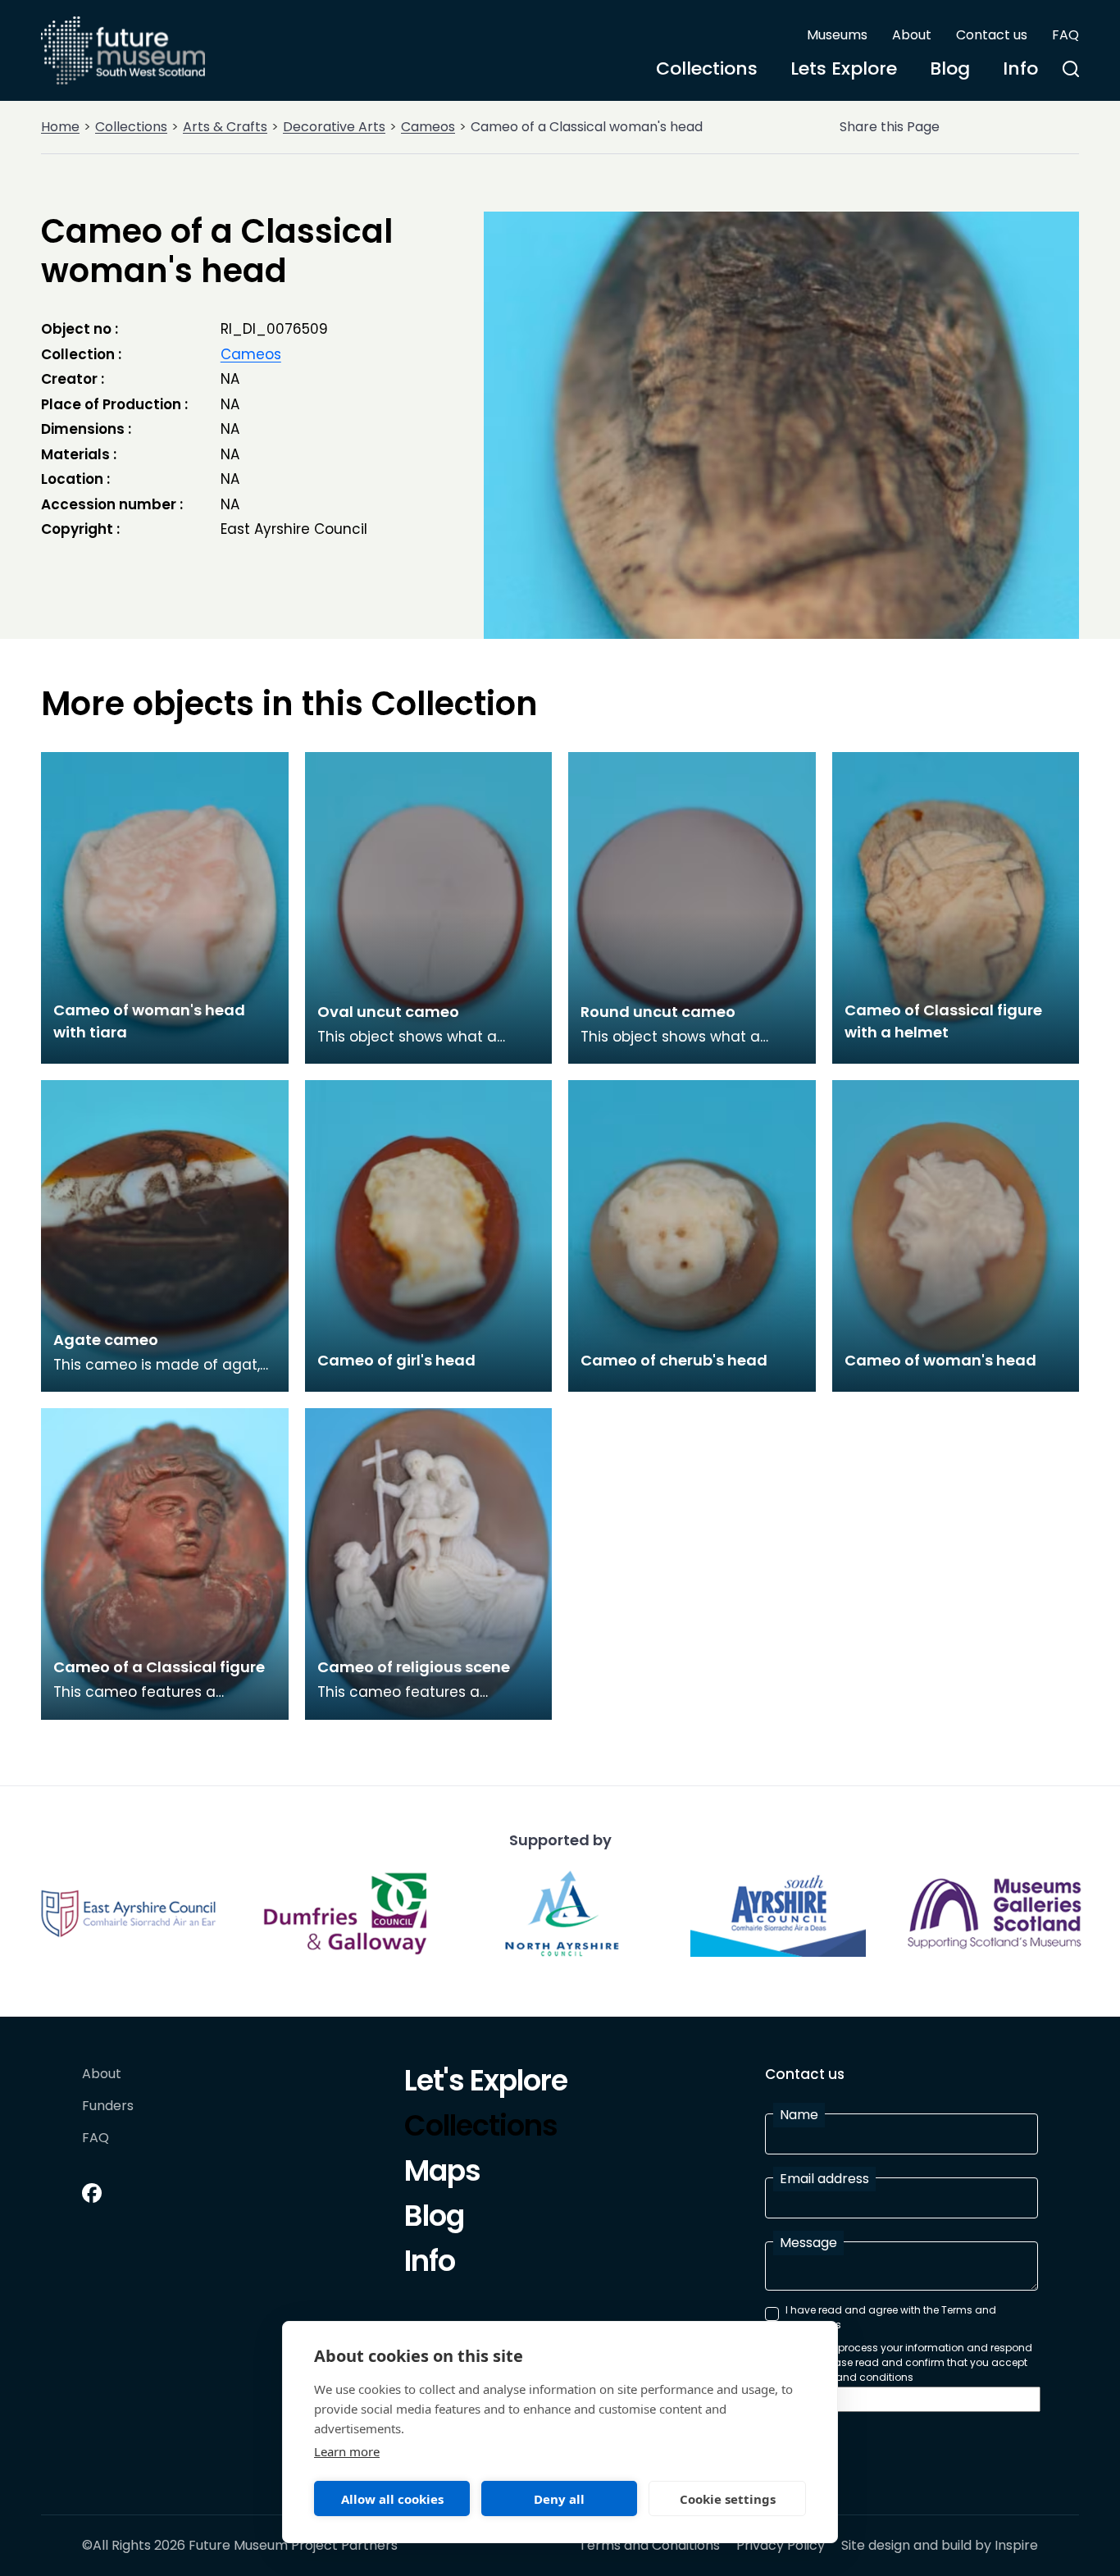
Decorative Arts (334, 127)
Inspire (1016, 2545)
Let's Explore (486, 2083)
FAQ (1065, 35)
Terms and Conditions (649, 2546)
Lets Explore (844, 68)
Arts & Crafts (225, 127)
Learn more (347, 2451)
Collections (707, 68)
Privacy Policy (781, 2546)
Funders (108, 2106)
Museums (837, 35)
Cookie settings (728, 2499)
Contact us (992, 35)
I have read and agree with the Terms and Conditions (891, 2317)
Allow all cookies (392, 2499)
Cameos (428, 127)
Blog (950, 68)
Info (1020, 68)
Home (60, 127)
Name (799, 2115)
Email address (824, 2179)
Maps (442, 2173)
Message (808, 2243)
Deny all (559, 2499)
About (912, 35)
